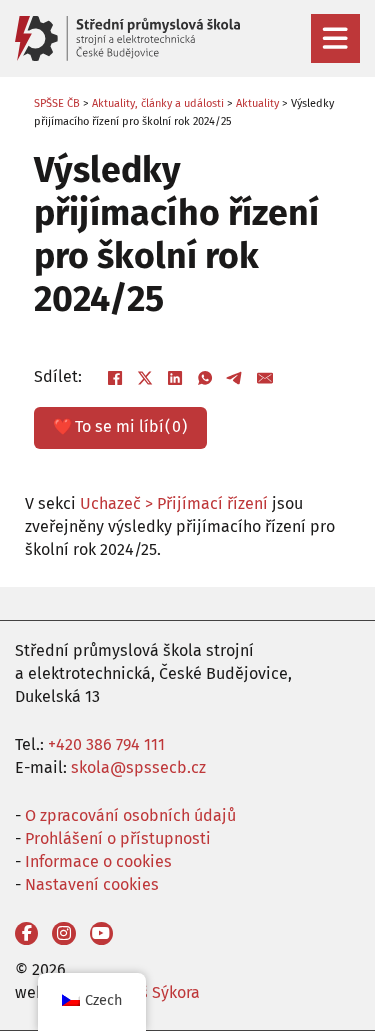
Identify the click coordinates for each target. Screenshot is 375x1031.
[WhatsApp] (205, 378)
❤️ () (120, 426)
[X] (145, 378)
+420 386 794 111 (106, 744)
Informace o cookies (98, 861)
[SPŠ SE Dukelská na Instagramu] (63, 933)
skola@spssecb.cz (138, 767)
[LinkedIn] (175, 378)
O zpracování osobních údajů (130, 815)
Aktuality (257, 103)
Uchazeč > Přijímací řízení (174, 503)
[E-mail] (265, 378)
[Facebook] (115, 378)
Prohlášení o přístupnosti (118, 838)
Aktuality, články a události (158, 103)
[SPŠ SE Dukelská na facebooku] (26, 933)
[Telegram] (235, 378)
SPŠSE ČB (57, 103)
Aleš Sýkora (158, 992)
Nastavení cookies (92, 884)
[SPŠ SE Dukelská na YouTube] (101, 933)
